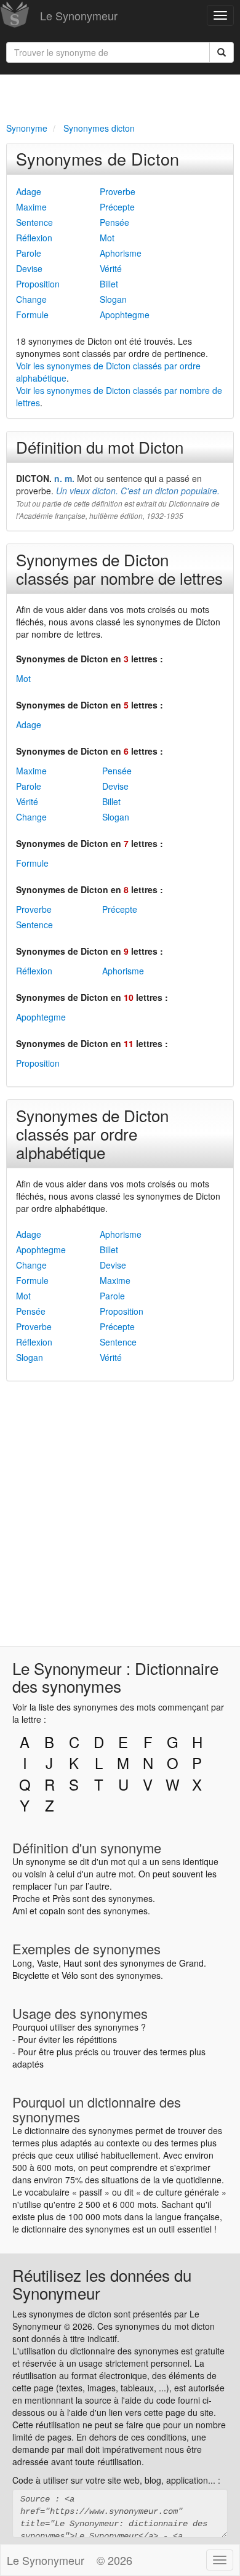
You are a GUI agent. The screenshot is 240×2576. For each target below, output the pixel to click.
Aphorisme (121, 253)
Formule (32, 315)
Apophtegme (125, 315)
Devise (29, 268)
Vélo (70, 1975)
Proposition (38, 284)
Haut (73, 1963)
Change (31, 299)
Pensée (114, 222)
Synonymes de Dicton (98, 158)
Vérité (111, 268)
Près (61, 1898)
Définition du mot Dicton (100, 447)
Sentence (34, 222)
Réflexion (34, 238)
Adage (29, 191)
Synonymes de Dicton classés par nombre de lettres (119, 568)
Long (22, 1963)
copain (52, 1911)
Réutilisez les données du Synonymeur (102, 2284)
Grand (191, 1963)
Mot (107, 238)
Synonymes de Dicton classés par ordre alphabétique (92, 1134)
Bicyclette (31, 1975)
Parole (29, 253)
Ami (20, 1911)
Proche (26, 1898)
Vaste (48, 1963)
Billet (109, 284)
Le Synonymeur (79, 15)
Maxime (31, 207)
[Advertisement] (120, 96)
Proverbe (118, 191)
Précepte (117, 207)
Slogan (113, 299)
